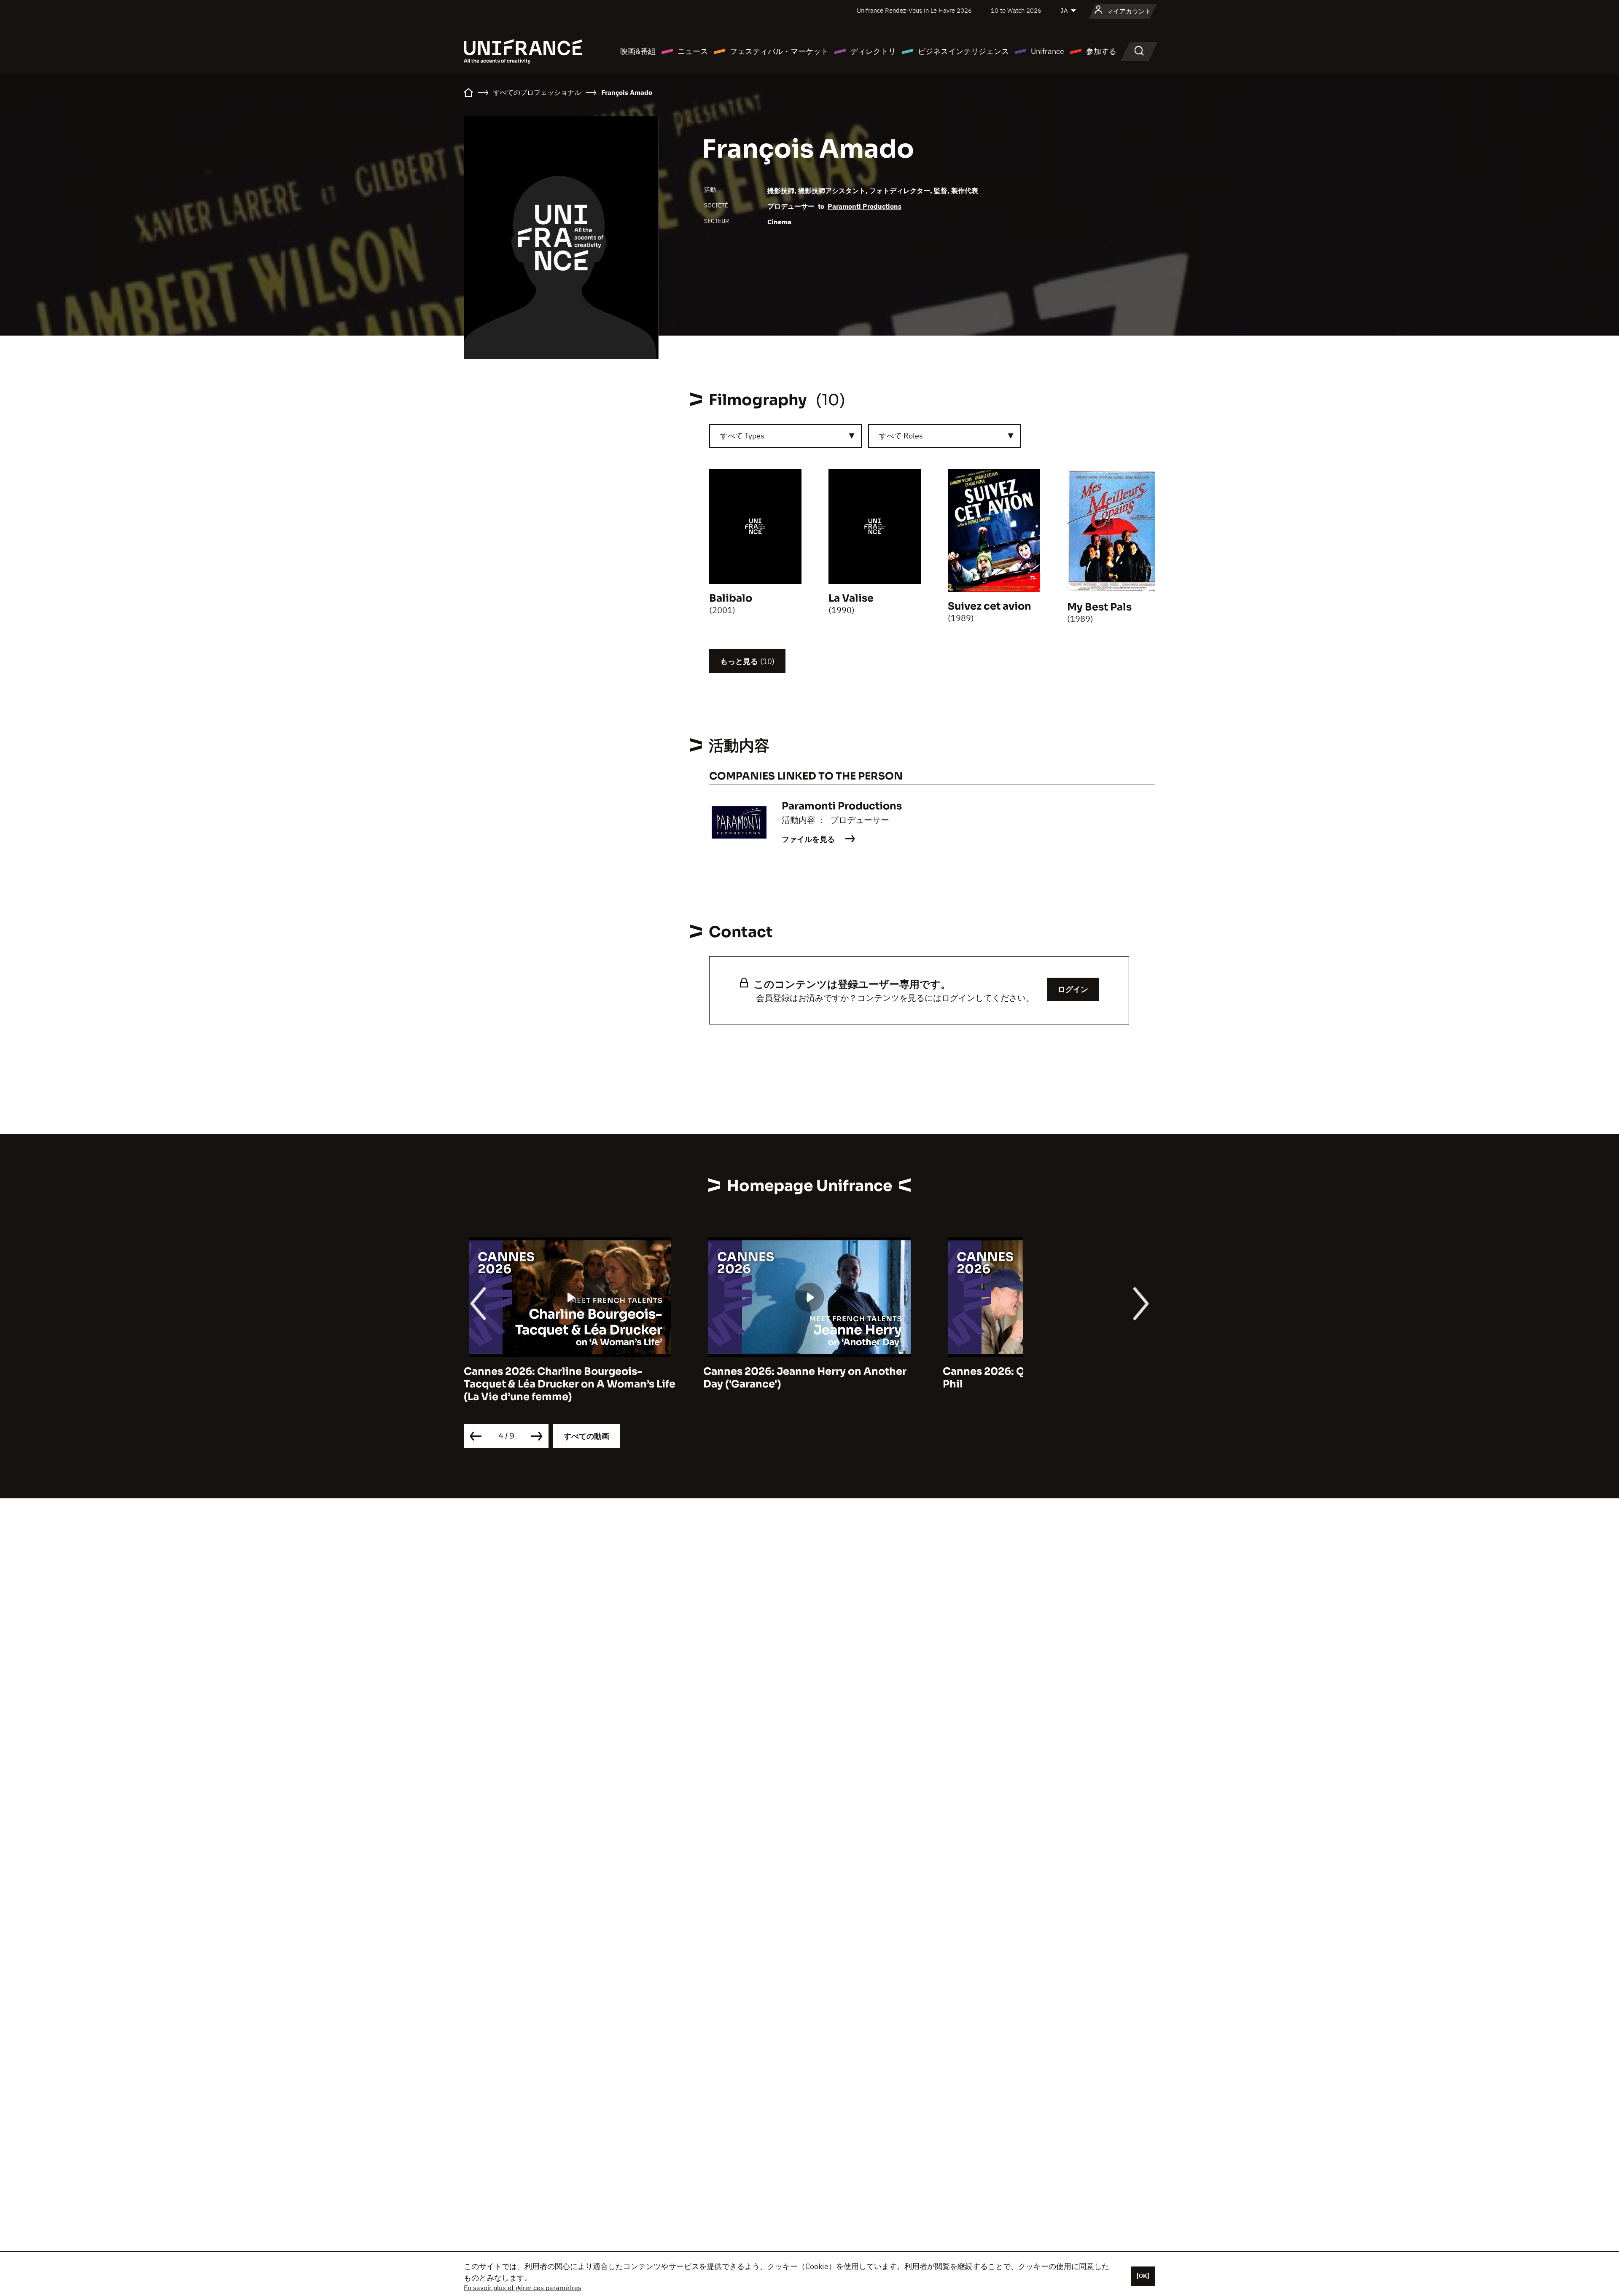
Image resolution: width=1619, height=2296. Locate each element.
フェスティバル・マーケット (779, 51)
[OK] (1143, 2276)
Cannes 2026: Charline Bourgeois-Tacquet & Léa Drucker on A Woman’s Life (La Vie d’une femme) (570, 1384)
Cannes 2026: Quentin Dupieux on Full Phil (1042, 1378)
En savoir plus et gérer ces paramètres (523, 2288)
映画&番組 (638, 51)
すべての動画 (586, 1436)
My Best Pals (1099, 607)
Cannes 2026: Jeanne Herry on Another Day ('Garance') (805, 1378)
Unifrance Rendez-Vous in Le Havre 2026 (914, 10)
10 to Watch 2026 (1016, 10)
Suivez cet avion (990, 606)
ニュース (693, 51)
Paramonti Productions (865, 206)
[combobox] (785, 436)
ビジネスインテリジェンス (963, 51)
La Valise (851, 598)
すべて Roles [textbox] (901, 436)
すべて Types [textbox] (742, 436)
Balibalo (731, 598)
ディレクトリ (873, 51)
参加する (1101, 51)
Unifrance (1048, 51)
